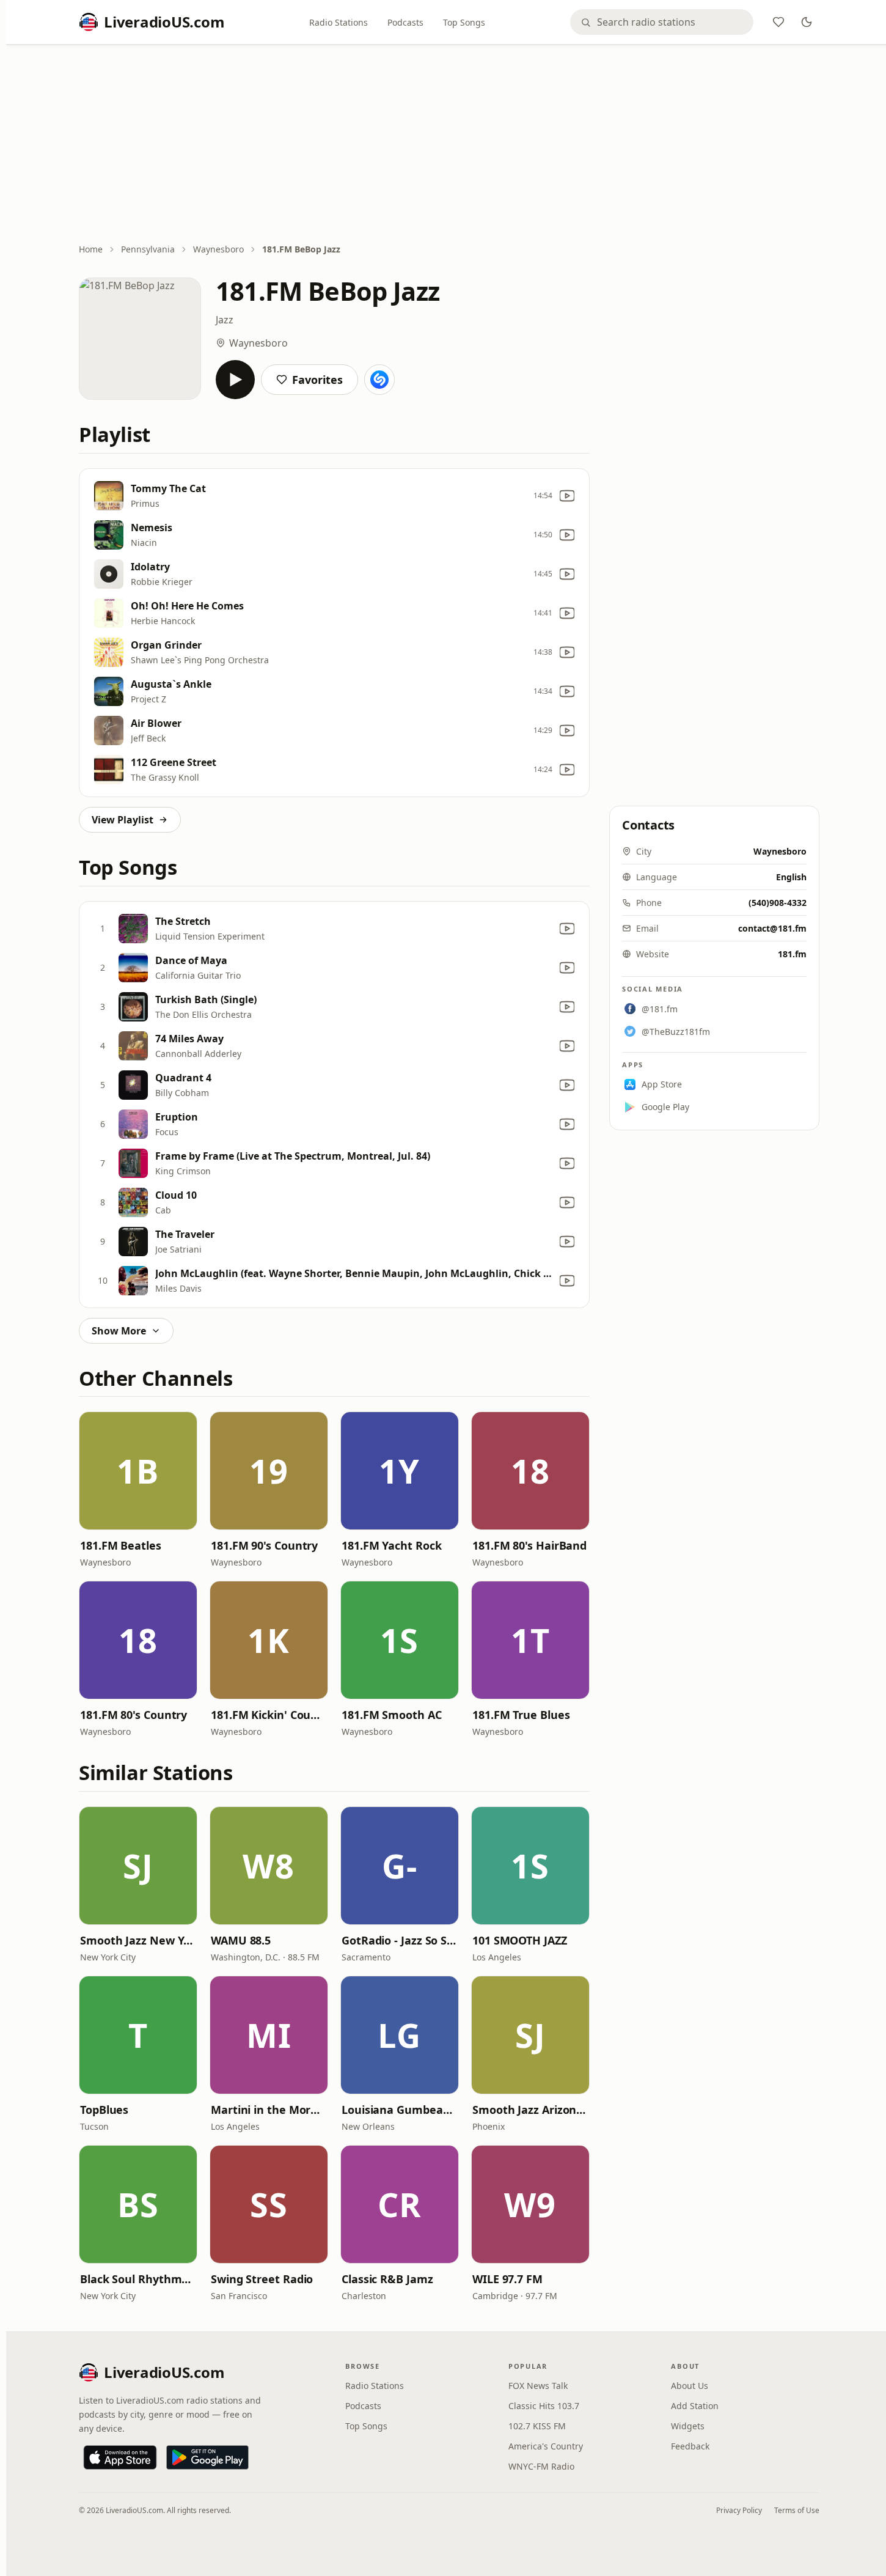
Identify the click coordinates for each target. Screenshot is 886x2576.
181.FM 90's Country (264, 1545)
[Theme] (807, 22)
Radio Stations (339, 22)
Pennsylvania (148, 249)
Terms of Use (797, 2510)
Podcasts (405, 22)
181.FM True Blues (521, 1715)
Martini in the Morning (269, 2110)
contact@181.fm (772, 928)
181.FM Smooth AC (392, 1715)
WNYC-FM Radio (541, 2466)
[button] (138, 1471)
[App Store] (120, 2457)
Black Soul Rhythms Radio (138, 2279)
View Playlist (123, 820)
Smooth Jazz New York (138, 1940)
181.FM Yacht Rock (391, 1545)
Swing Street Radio (262, 2279)
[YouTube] (567, 496)
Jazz (225, 320)
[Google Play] (207, 2457)
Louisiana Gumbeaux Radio (400, 2110)
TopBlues (104, 2110)
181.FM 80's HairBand (529, 1545)
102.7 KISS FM (537, 2426)
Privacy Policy (739, 2510)
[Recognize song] (379, 380)
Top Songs (464, 22)
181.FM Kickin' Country (269, 1715)
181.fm (792, 954)
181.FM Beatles (121, 1545)
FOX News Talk (538, 2386)
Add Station (695, 2406)
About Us (690, 2386)
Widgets (688, 2426)
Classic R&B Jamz (387, 2279)
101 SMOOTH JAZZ (520, 1940)
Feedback (690, 2446)
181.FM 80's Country (134, 1715)
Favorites (317, 380)
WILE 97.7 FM (507, 2279)
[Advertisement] (449, 145)
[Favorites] (778, 22)
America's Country (546, 2446)
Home (91, 249)
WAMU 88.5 (241, 1940)
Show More (119, 1331)
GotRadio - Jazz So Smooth (400, 1940)
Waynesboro (218, 249)
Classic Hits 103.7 (544, 2406)
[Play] (235, 380)
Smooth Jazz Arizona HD (530, 2110)
